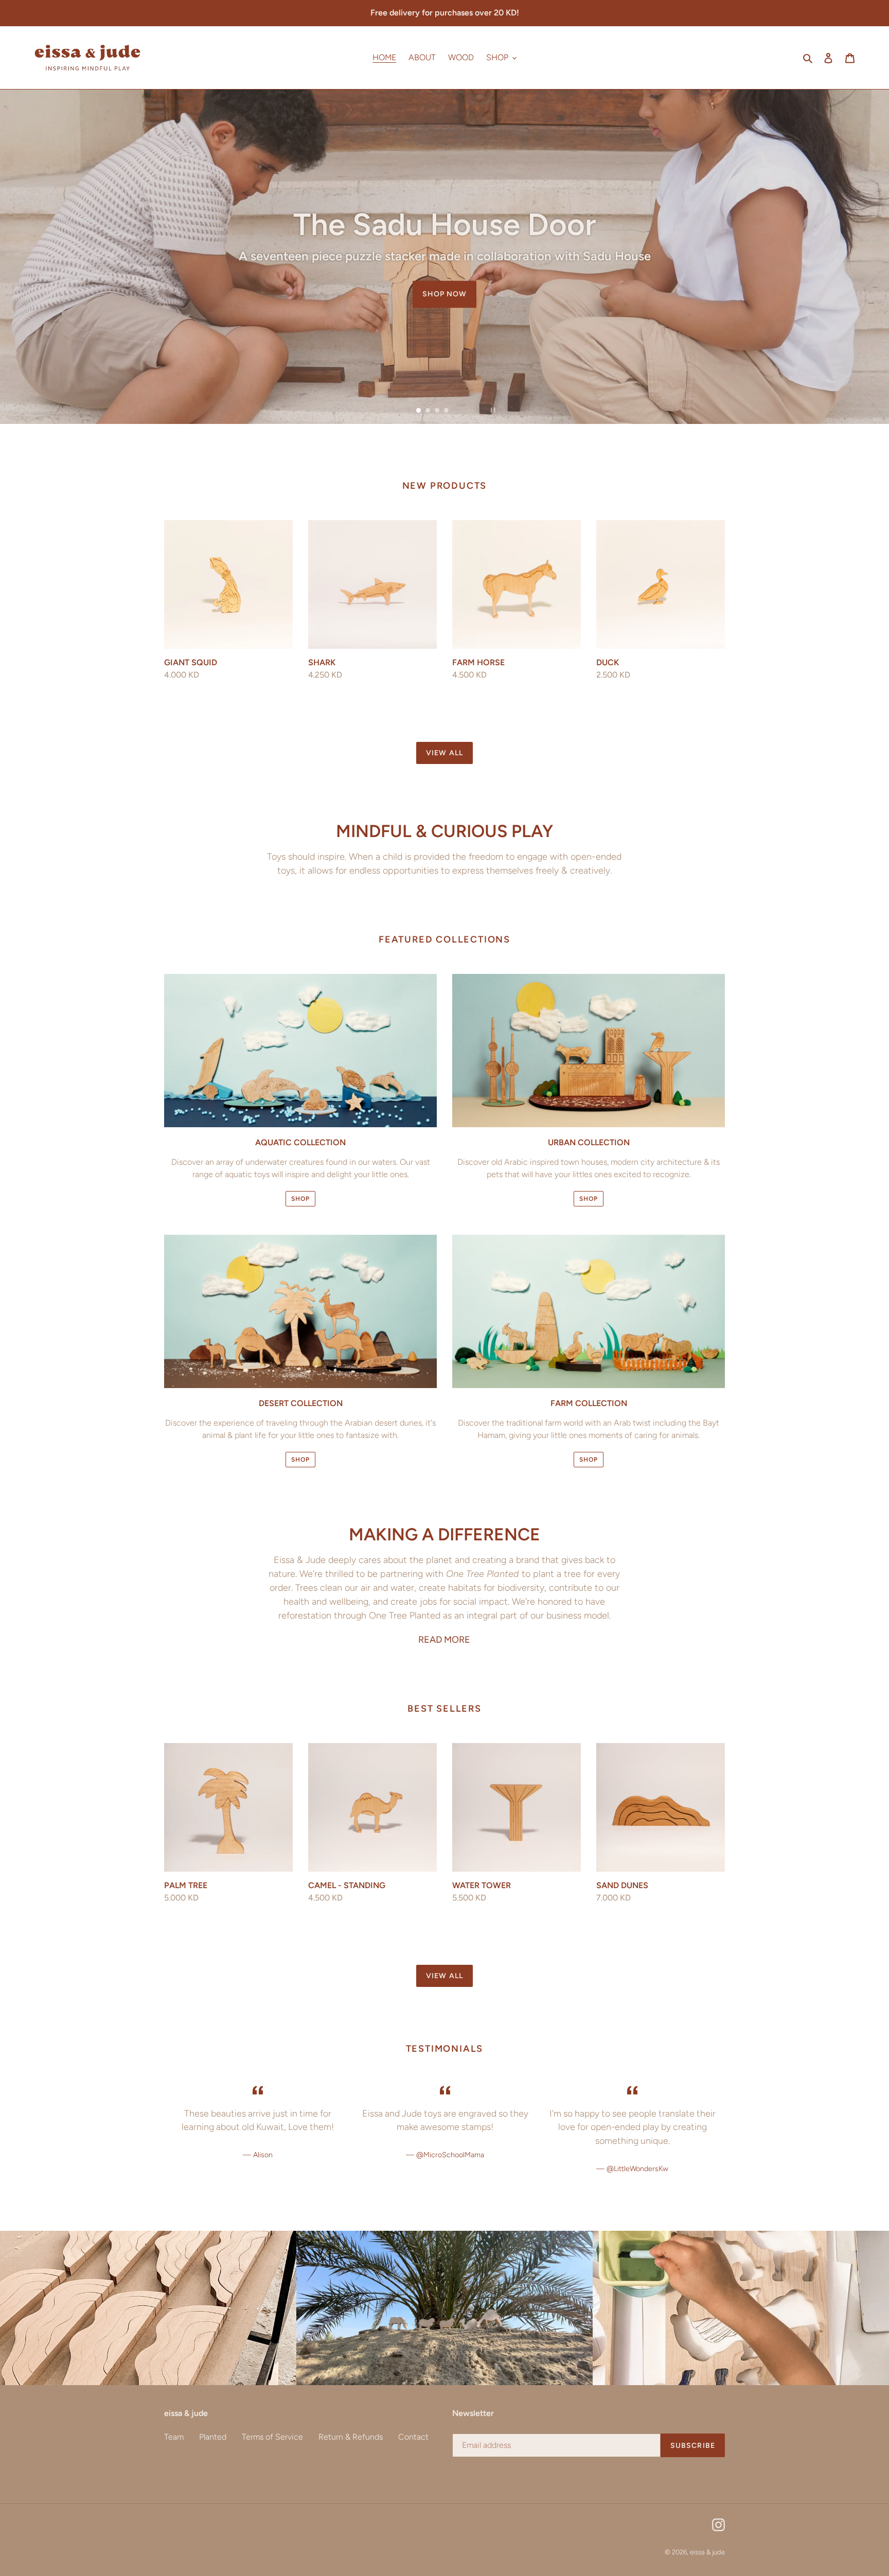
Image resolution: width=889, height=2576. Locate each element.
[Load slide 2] (429, 411)
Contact (413, 2437)
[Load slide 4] (447, 411)
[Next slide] (466, 410)
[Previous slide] (399, 410)
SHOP (589, 1460)
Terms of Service (272, 2437)
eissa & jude (707, 2552)
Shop (300, 1199)
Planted (213, 2437)
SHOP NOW (445, 345)
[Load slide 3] (438, 411)
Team (174, 2437)
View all (444, 753)
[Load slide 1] (419, 411)
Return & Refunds (351, 2437)
